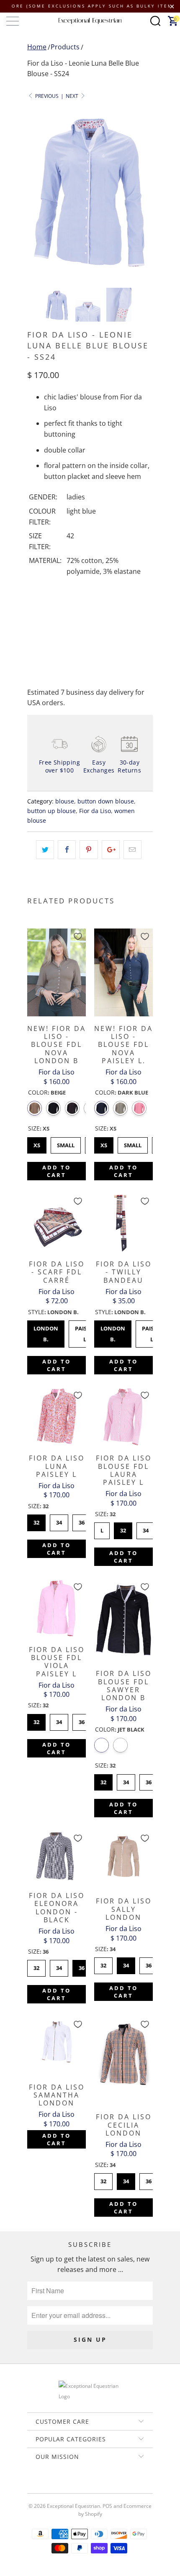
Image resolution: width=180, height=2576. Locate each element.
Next (73, 96)
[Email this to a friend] (132, 850)
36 (82, 1520)
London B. (46, 1332)
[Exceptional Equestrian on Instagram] (102, 2485)
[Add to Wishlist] (78, 936)
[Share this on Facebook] (67, 850)
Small (66, 1143)
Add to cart (57, 1171)
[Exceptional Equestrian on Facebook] (77, 2485)
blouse (65, 801)
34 (59, 1520)
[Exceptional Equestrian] (90, 21)
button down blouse (106, 801)
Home (37, 47)
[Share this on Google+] (111, 850)
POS (107, 2506)
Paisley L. (85, 1332)
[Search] (155, 21)
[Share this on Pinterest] (89, 850)
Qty (33, 598)
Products (65, 47)
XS (37, 1143)
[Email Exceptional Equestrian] (114, 2485)
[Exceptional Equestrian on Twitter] (65, 2485)
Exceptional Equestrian (73, 2506)
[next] (145, 192)
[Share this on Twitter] (45, 850)
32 (36, 1520)
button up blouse (51, 811)
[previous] (35, 192)
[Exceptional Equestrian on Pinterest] (90, 2485)
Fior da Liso (95, 811)
